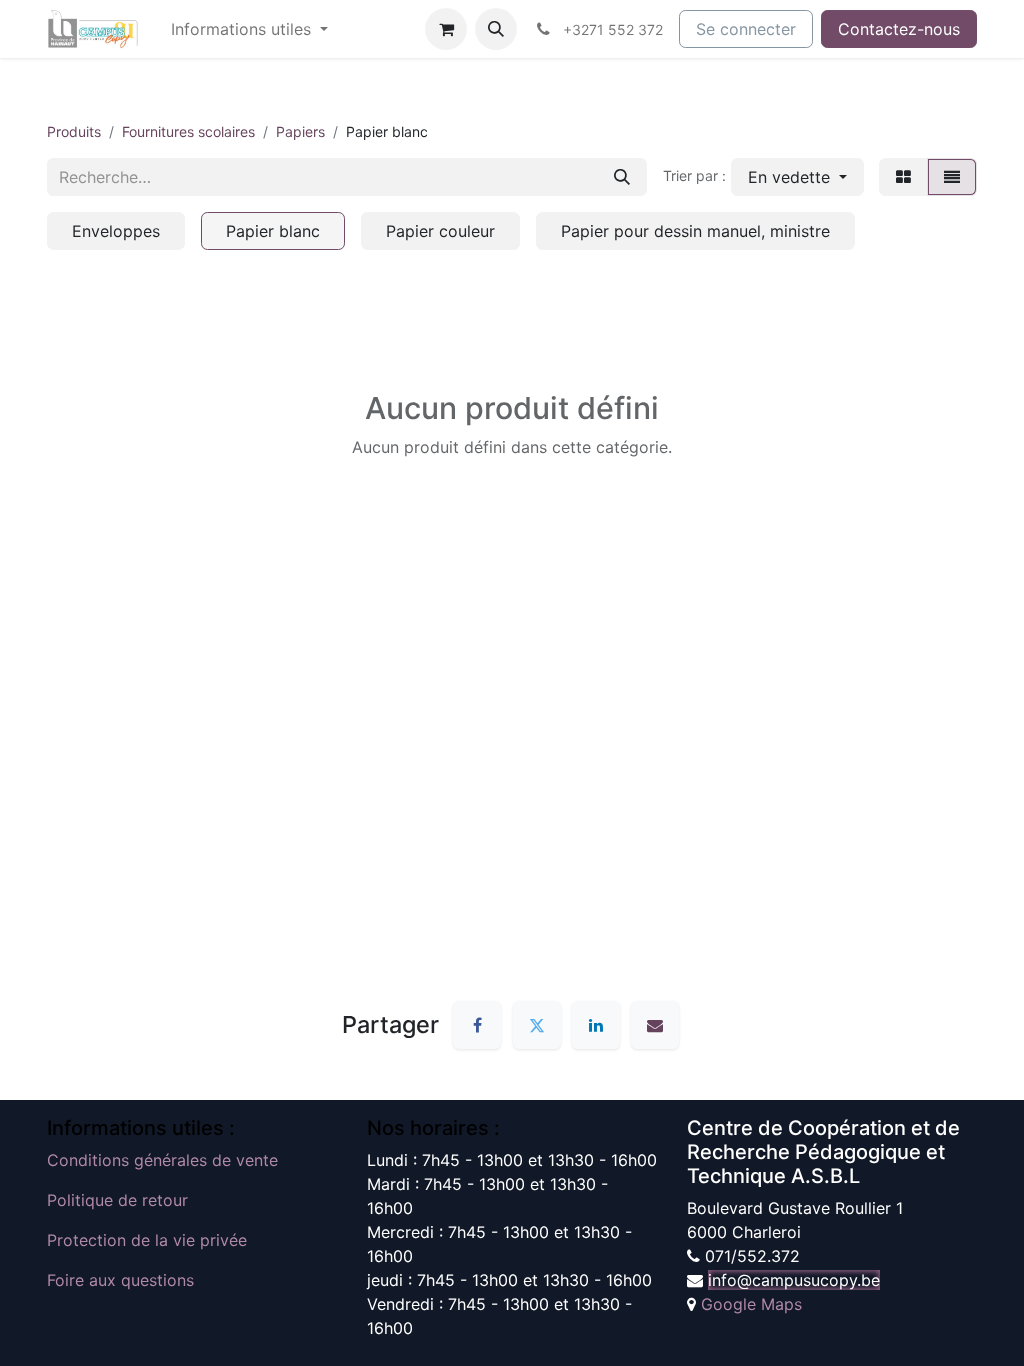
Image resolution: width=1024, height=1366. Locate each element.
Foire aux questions (120, 1280)
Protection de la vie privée (147, 1240)
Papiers (300, 131)
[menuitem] (249, 29)
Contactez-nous (899, 29)
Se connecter (746, 29)
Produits (74, 131)
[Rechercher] (622, 177)
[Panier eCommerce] (446, 29)
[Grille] (903, 177)
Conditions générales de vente (162, 1160)
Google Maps (751, 1304)
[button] (496, 29)
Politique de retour (117, 1200)
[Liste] (952, 177)
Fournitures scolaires (188, 131)
